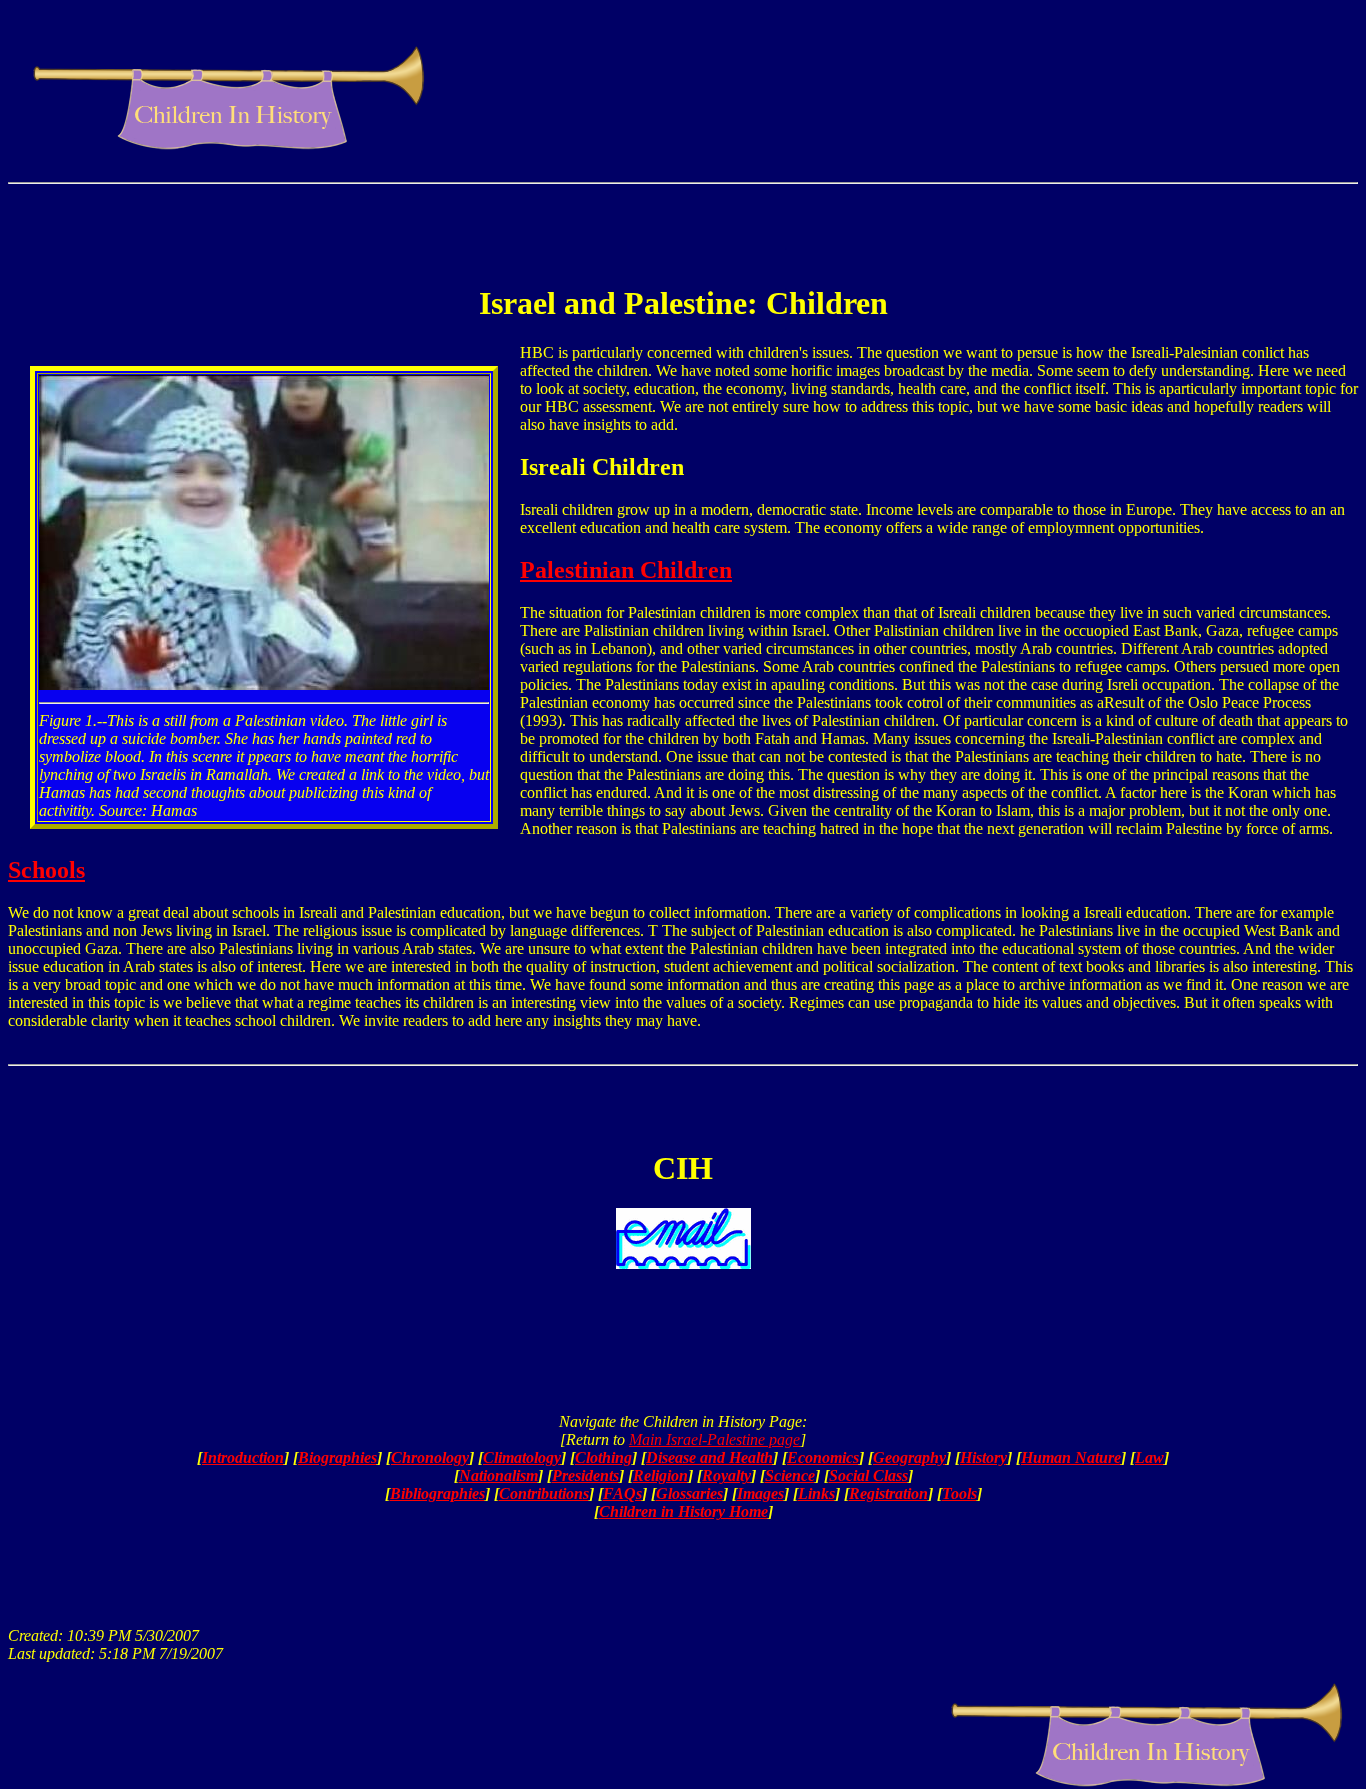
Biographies (337, 1457)
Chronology (430, 1457)
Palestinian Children (626, 570)
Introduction (243, 1457)
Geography (909, 1457)
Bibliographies (437, 1493)
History (983, 1457)
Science (790, 1475)
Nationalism (498, 1475)
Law (1149, 1457)
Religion (660, 1475)
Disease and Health (709, 1457)
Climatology (522, 1457)
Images (760, 1493)
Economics (823, 1457)
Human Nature (1071, 1457)
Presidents (585, 1475)
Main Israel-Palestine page (714, 1439)
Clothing (603, 1457)
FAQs (622, 1493)
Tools (959, 1493)
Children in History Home (683, 1511)
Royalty (726, 1475)
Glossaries (689, 1493)
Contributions (544, 1493)
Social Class (868, 1475)
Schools (46, 870)
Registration (888, 1493)
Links (816, 1493)
